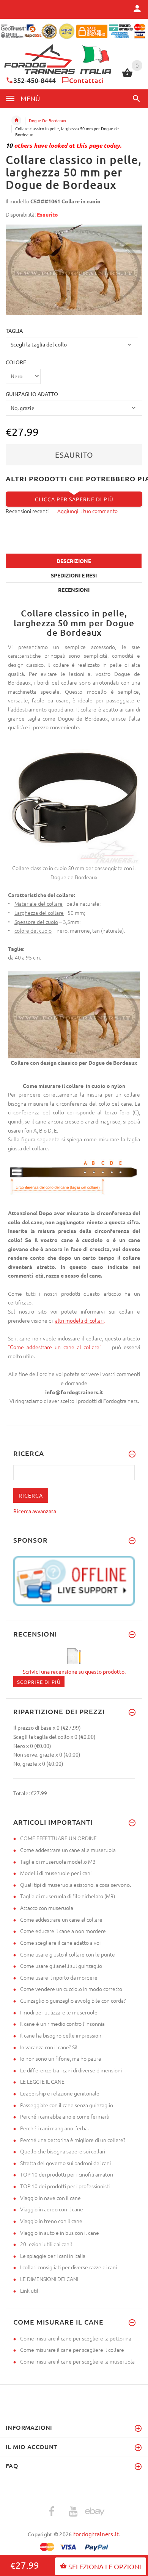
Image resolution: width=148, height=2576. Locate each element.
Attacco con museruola (47, 1908)
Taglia (14, 331)
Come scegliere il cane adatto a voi (60, 1943)
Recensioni (74, 590)
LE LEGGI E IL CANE (42, 2081)
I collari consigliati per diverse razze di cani (68, 2267)
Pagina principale (16, 120)
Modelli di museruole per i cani (56, 1873)
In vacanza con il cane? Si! (49, 2047)
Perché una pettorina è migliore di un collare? (73, 2140)
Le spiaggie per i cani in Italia (53, 2256)
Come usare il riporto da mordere (59, 1977)
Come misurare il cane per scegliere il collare (72, 2350)
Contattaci (86, 80)
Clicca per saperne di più (74, 499)
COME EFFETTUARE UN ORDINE (58, 1838)
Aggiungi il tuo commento (87, 511)
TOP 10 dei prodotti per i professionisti (65, 2186)
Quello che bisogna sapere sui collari (63, 2151)
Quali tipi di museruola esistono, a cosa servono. (76, 1885)
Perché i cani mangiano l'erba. (54, 2128)
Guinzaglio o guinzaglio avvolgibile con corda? (73, 2000)
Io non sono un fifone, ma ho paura (61, 2058)
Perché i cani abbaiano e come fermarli (65, 2116)
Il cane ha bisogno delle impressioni (61, 2035)
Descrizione (74, 561)
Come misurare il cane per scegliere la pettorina (76, 2338)
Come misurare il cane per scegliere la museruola (77, 2361)
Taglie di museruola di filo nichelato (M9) (68, 1896)
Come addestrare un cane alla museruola (68, 1850)
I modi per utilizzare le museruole (59, 2012)
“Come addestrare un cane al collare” (57, 1347)
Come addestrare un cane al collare (61, 1919)
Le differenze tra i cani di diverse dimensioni (71, 2070)
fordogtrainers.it (96, 2534)
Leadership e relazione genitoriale (60, 2093)
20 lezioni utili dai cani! (46, 2244)
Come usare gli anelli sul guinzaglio (61, 1966)
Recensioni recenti (27, 511)
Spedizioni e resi (74, 575)
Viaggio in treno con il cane (51, 2221)
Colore (16, 362)
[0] (127, 76)
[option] (74, 270)
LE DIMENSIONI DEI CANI (49, 2279)
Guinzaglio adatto (32, 394)
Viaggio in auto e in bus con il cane (60, 2233)
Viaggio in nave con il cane (50, 2198)
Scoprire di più (39, 1682)
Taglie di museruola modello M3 (58, 1861)
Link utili (30, 2290)
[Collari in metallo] (54, 1320)
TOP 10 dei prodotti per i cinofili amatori (67, 2174)
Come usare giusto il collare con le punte (68, 1954)
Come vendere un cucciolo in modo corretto (71, 1989)
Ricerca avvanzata (35, 1511)
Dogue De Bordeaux (48, 120)
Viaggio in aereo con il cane (52, 2209)
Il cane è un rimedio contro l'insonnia (62, 2024)
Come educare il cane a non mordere (63, 1931)
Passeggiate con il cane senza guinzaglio (67, 2105)
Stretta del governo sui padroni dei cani (65, 2163)
